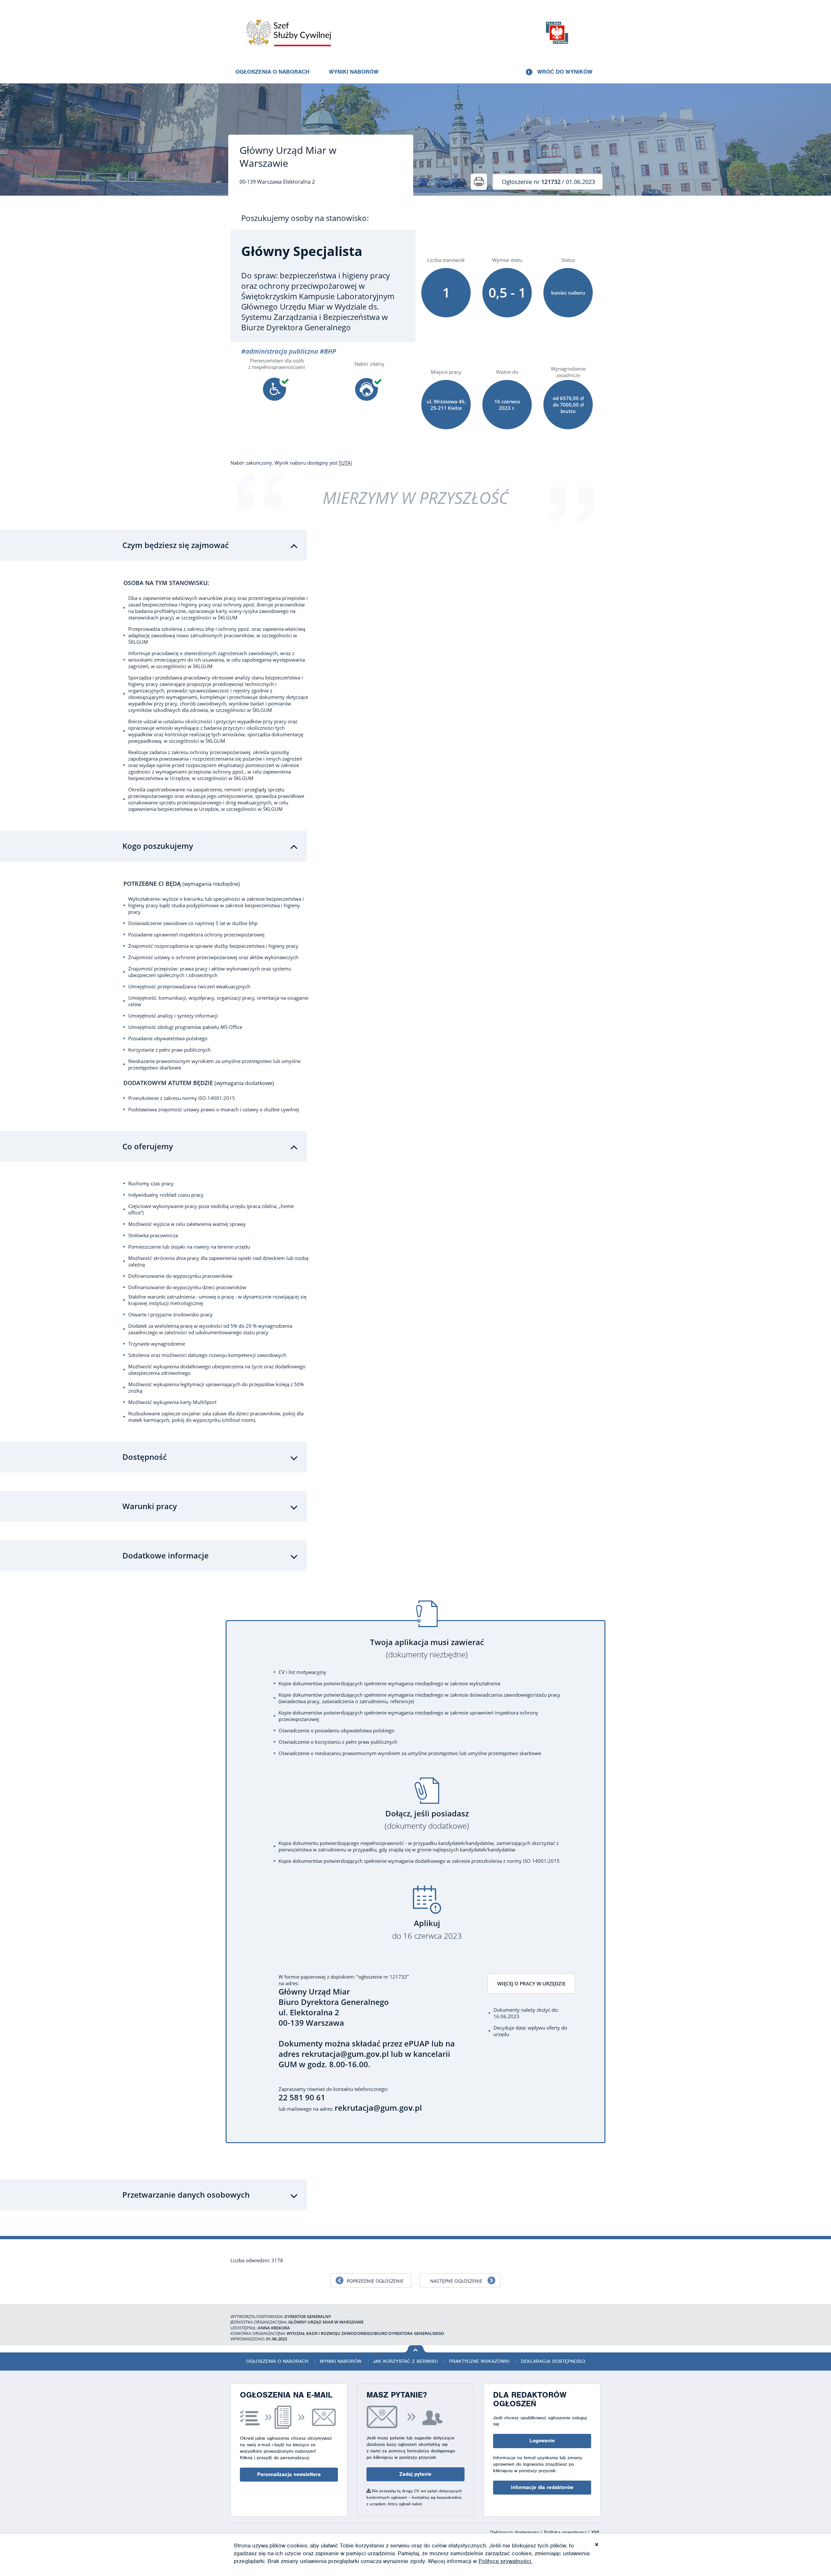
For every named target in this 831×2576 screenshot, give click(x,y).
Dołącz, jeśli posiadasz (427, 1820)
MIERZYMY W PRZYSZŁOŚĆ (415, 498)
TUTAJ (345, 463)
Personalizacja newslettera (289, 2474)
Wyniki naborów (354, 72)
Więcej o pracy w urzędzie (531, 1984)
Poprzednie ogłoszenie (375, 2281)
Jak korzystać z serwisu (405, 2361)
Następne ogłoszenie (456, 2281)
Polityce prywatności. (505, 2561)
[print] (479, 182)
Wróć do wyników (565, 72)
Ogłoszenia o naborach (272, 72)
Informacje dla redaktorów (542, 2487)
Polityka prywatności (566, 2532)
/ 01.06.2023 (548, 182)
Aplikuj (427, 1929)
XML (596, 2532)
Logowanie (542, 2441)
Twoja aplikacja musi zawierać (427, 1648)
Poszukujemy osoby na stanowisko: (305, 218)
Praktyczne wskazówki (479, 2361)
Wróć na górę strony (416, 2349)
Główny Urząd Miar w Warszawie (288, 157)
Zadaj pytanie (415, 2474)
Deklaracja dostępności (553, 2361)
